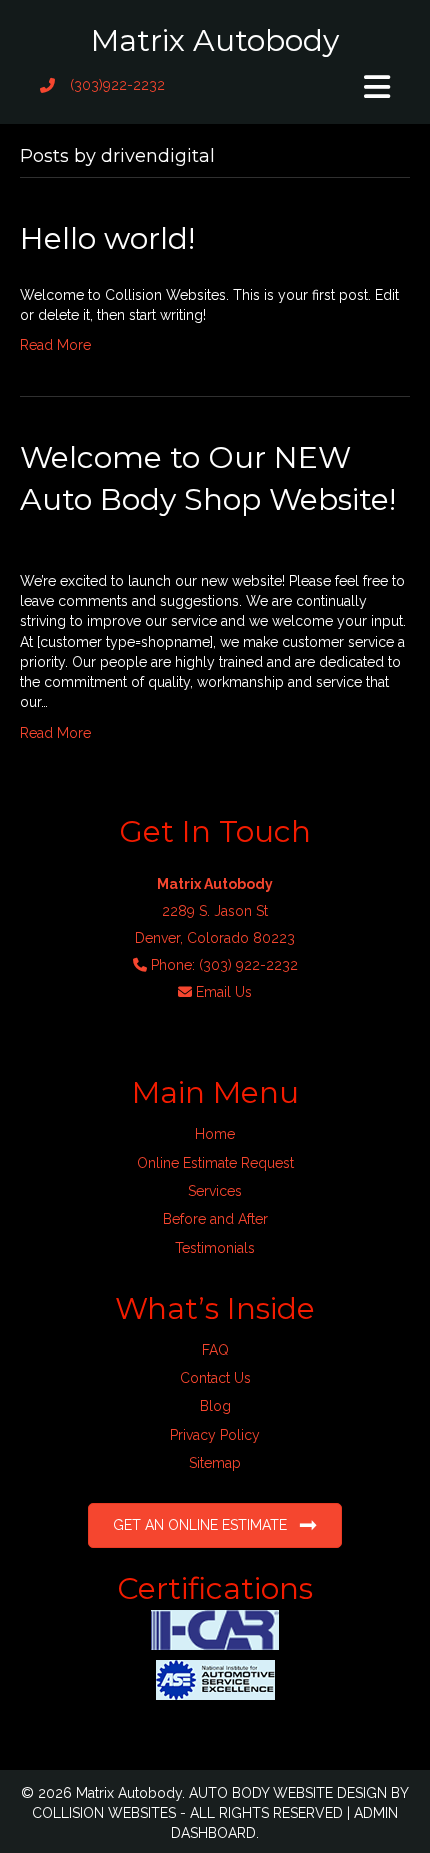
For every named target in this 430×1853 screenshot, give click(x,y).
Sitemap (215, 1463)
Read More (55, 345)
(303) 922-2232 (248, 965)
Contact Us (215, 1378)
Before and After (215, 1219)
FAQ (215, 1350)
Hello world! (107, 238)
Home (215, 1134)
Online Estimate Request (215, 1163)
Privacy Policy (215, 1435)
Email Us (224, 992)
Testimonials (215, 1248)
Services (215, 1191)
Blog (215, 1406)
